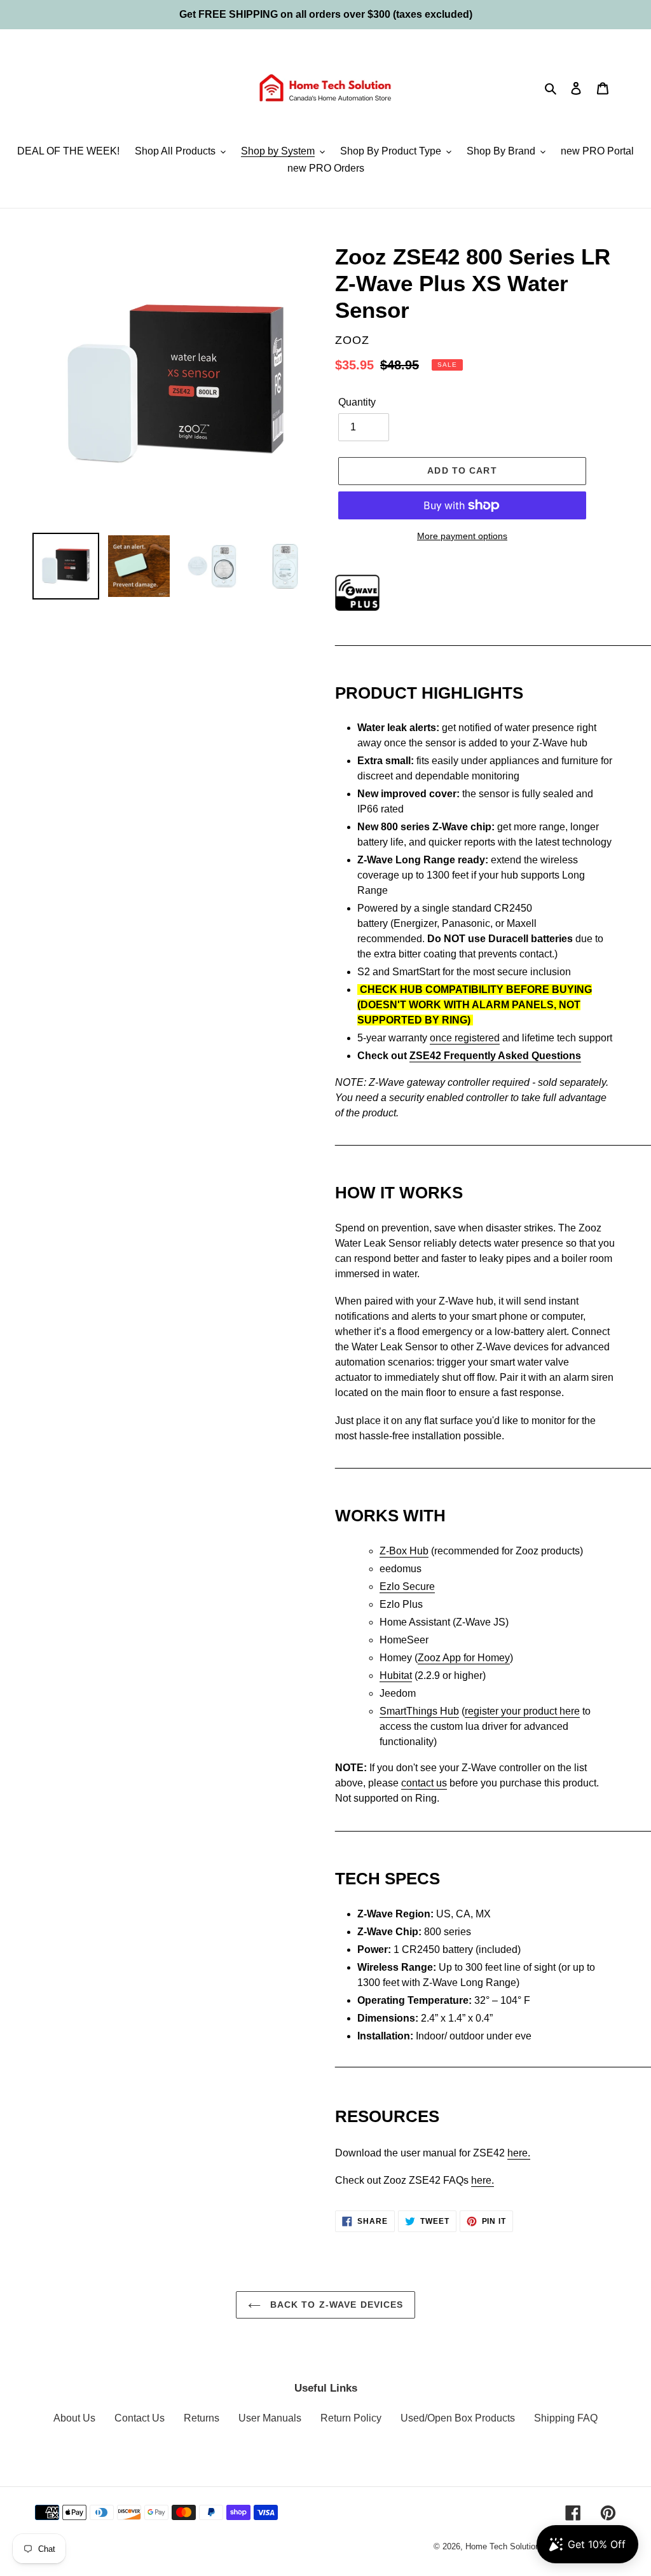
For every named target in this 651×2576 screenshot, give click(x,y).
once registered (465, 1038)
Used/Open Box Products (458, 2418)
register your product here (522, 1711)
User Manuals (270, 2418)
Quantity (357, 402)
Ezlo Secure (407, 1586)
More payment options (462, 536)
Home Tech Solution (503, 2546)
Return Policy (351, 2418)
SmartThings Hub (419, 1711)
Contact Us (140, 2418)
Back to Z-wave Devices (335, 2305)
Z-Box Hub (404, 1551)
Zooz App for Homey (464, 1658)
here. (519, 2153)
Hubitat (396, 1675)
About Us (74, 2418)
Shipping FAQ (566, 2418)
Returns (202, 2418)
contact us (424, 1783)
